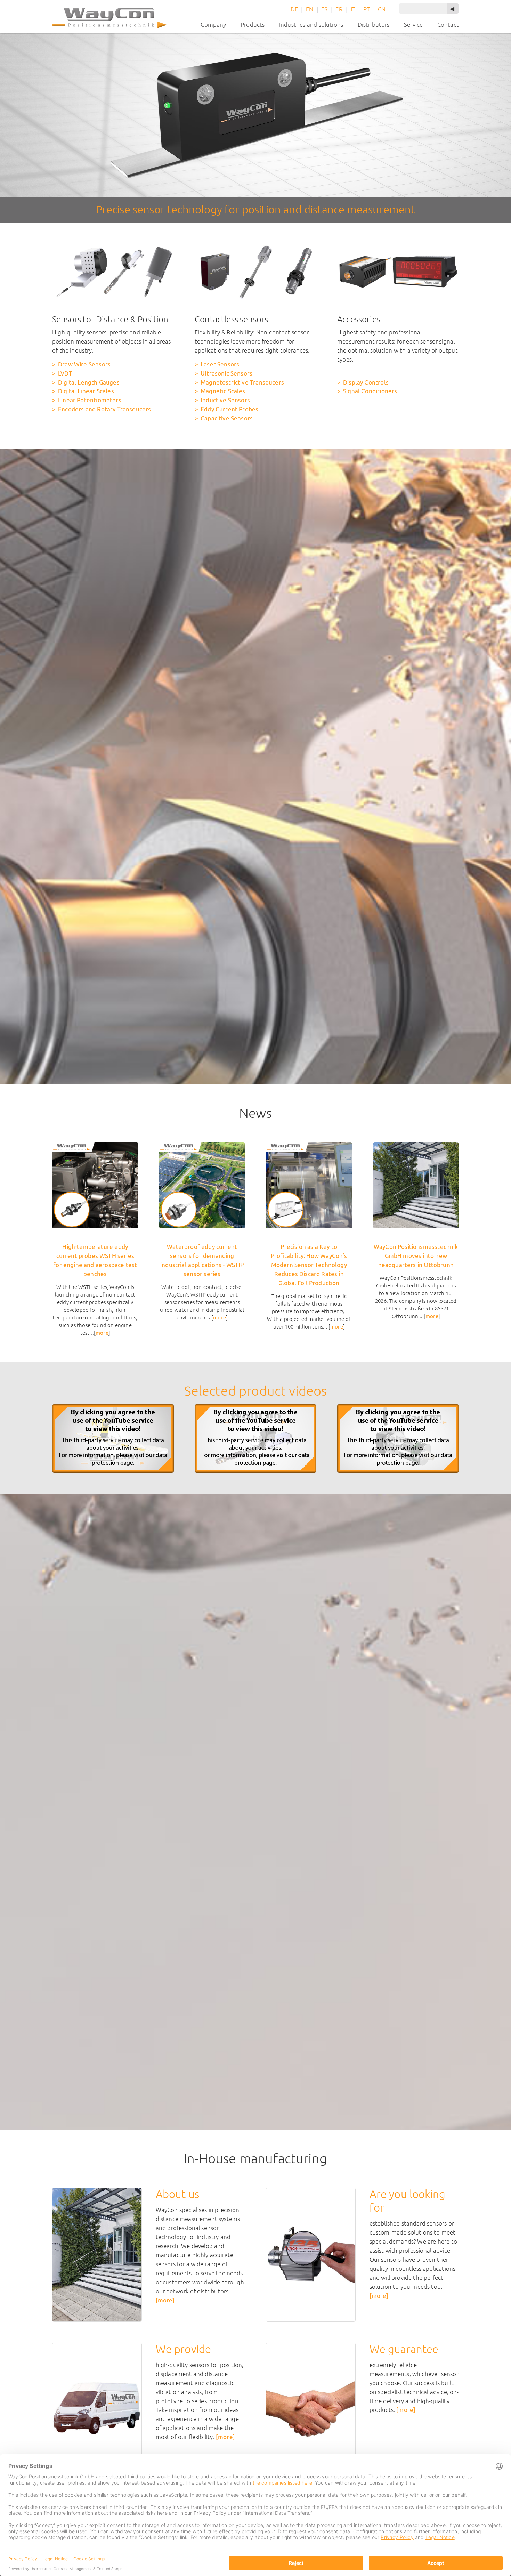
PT (367, 9)
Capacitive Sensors (227, 418)
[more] (165, 2300)
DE (294, 9)
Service (413, 25)
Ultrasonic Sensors (226, 373)
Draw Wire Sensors (84, 364)
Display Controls (366, 382)
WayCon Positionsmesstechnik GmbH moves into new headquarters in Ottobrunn (416, 1256)
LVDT (65, 373)
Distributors (374, 25)
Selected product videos (256, 1391)
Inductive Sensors (225, 400)
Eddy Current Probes (229, 409)
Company (213, 25)
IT (353, 9)
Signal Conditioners (370, 391)
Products (253, 25)
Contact (448, 25)
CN (382, 9)
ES (324, 9)
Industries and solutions (311, 25)
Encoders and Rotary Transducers (104, 409)
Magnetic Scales (223, 391)
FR (339, 9)
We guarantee (404, 2349)
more (102, 1333)
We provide (184, 2349)
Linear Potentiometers (90, 400)
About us (177, 2194)
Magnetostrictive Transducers (242, 382)
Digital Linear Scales (86, 391)
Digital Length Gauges (89, 382)
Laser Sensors (220, 364)
